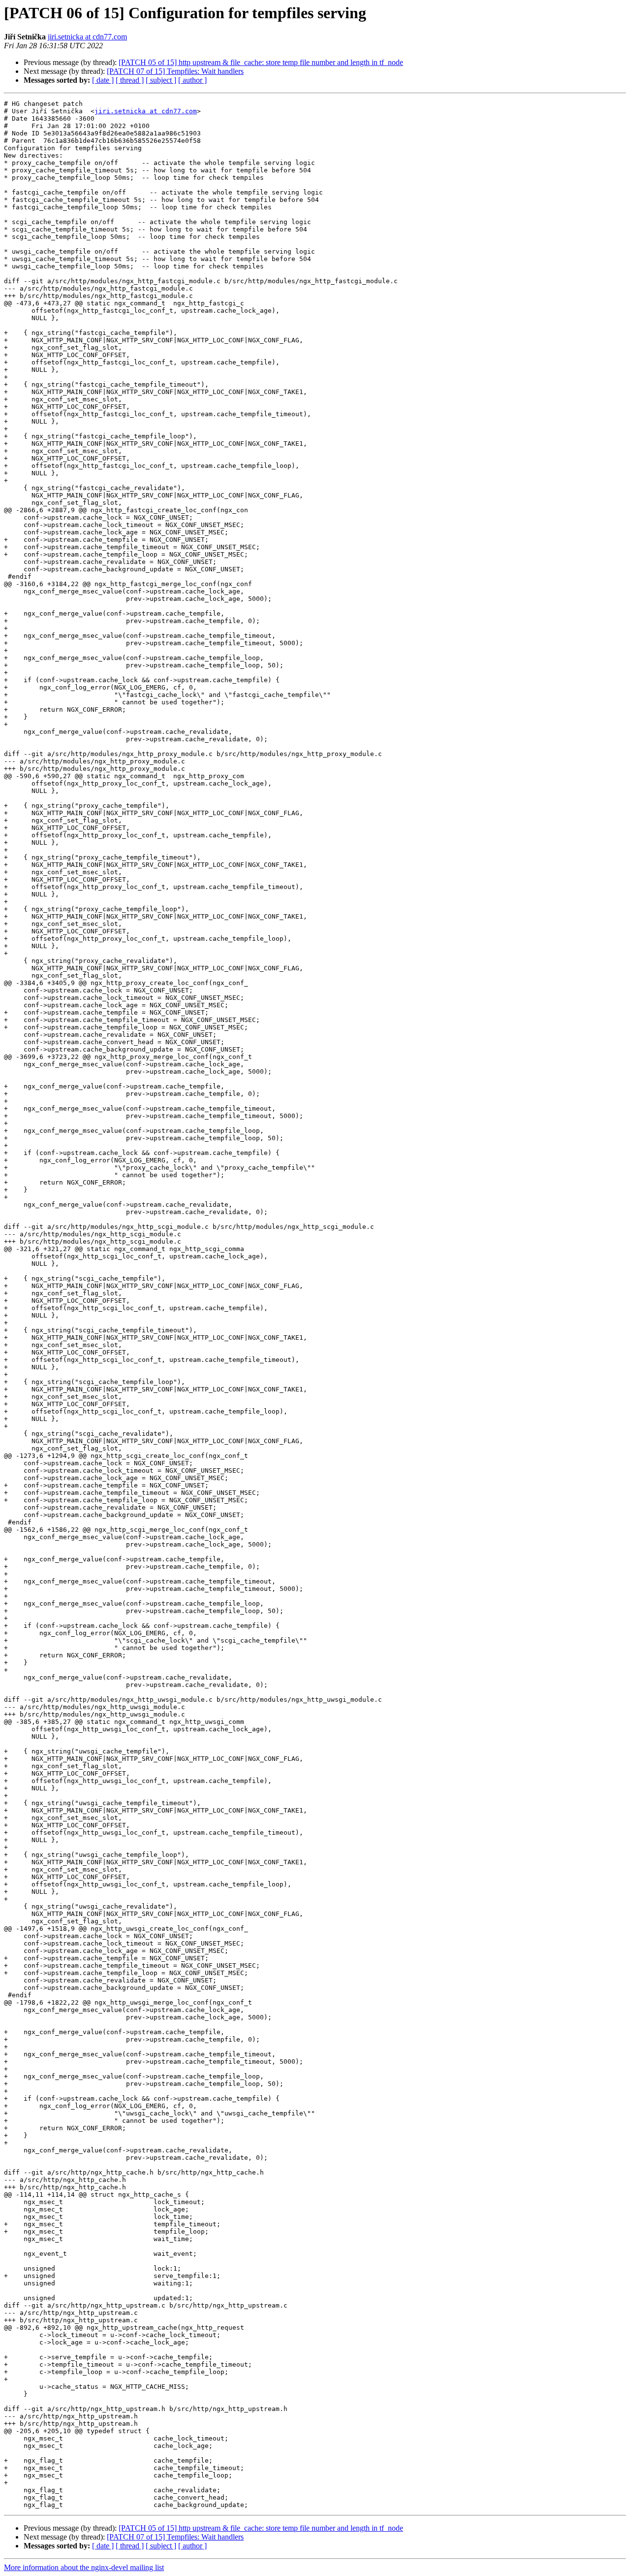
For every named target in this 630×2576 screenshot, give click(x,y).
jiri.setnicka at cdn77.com (87, 37)
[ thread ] (130, 80)
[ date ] (103, 80)
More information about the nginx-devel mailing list (84, 2567)
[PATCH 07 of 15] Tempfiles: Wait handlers (175, 71)
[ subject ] (161, 80)
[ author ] (192, 80)
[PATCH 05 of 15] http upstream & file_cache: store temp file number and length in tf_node (261, 62)
